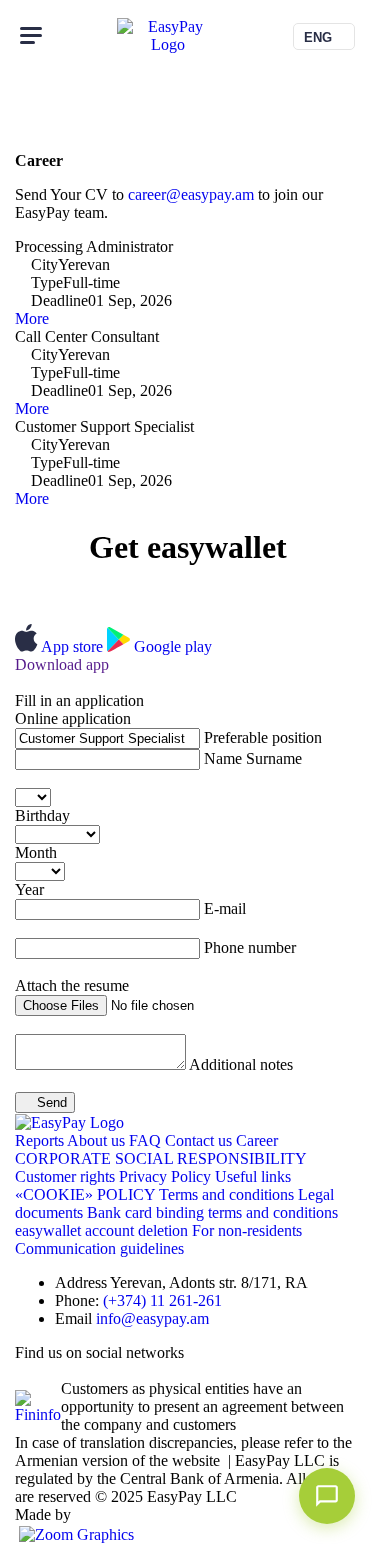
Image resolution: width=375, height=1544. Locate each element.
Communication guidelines (99, 1248)
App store (74, 646)
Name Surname (253, 758)
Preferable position (263, 737)
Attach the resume (72, 985)
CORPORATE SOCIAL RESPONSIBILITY (161, 1158)
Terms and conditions (228, 1194)
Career (257, 1140)
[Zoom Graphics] (74, 1532)
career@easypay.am (191, 194)
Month (36, 852)
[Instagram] (71, 1371)
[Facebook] (39, 1371)
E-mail (225, 908)
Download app (62, 664)
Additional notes (241, 1064)
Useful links (253, 1176)
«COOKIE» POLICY (87, 1194)
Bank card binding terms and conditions (212, 1212)
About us (98, 1140)
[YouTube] (87, 1371)
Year (29, 889)
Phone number (250, 947)
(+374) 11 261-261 (162, 1300)
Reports (41, 1140)
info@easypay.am (152, 1318)
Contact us (200, 1140)
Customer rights (67, 1176)
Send (50, 1102)
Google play (173, 646)
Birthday (42, 815)
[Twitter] (55, 1371)
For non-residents (247, 1230)
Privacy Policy (167, 1176)
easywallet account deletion (103, 1230)
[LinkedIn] (23, 1371)
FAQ (147, 1140)
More (32, 318)
